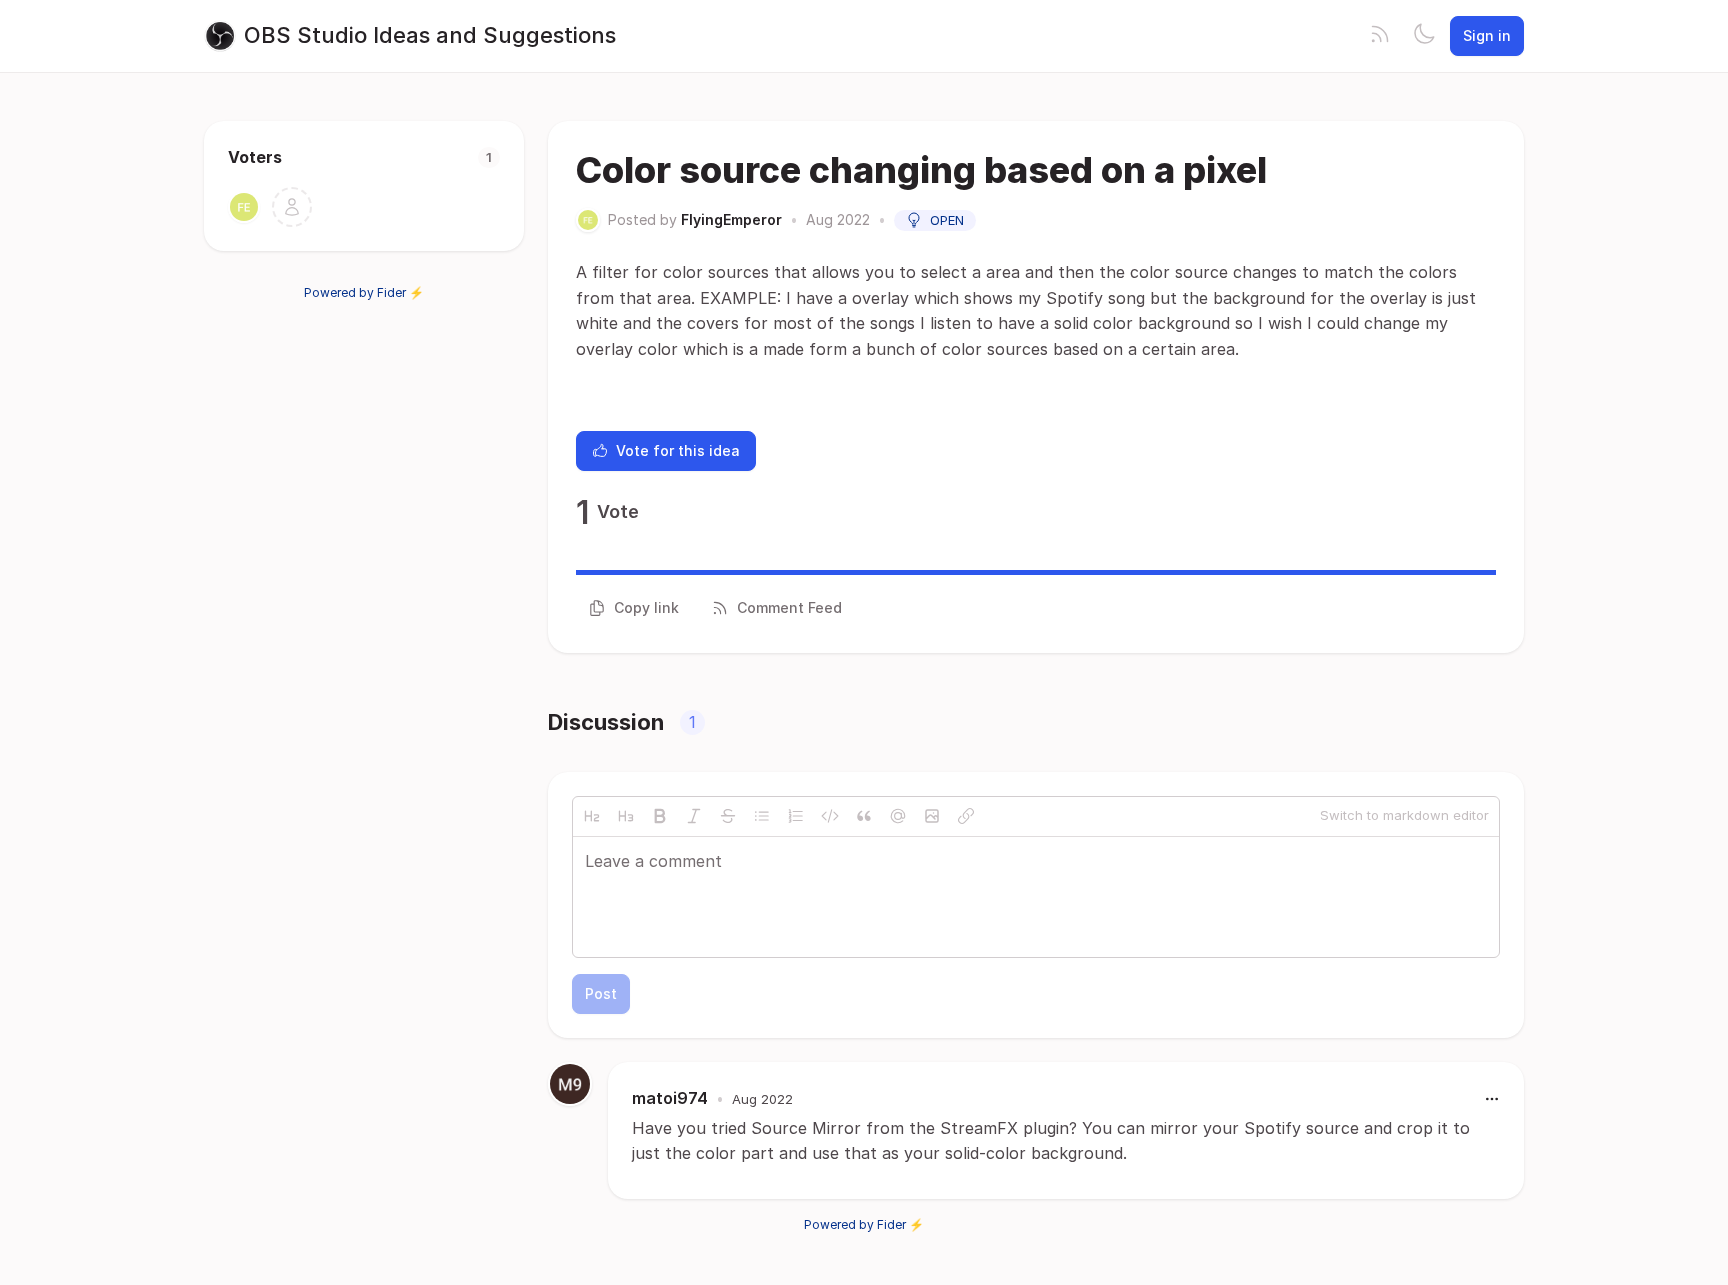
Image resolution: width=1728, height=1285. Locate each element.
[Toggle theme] (1424, 36)
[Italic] (694, 816)
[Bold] (660, 816)
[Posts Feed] (1380, 36)
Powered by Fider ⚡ (364, 292)
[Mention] (898, 816)
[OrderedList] (796, 816)
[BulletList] (762, 816)
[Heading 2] (592, 816)
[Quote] (864, 816)
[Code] (830, 816)
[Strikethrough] (728, 816)
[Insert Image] (932, 816)
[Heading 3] (626, 816)
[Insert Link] (966, 816)
